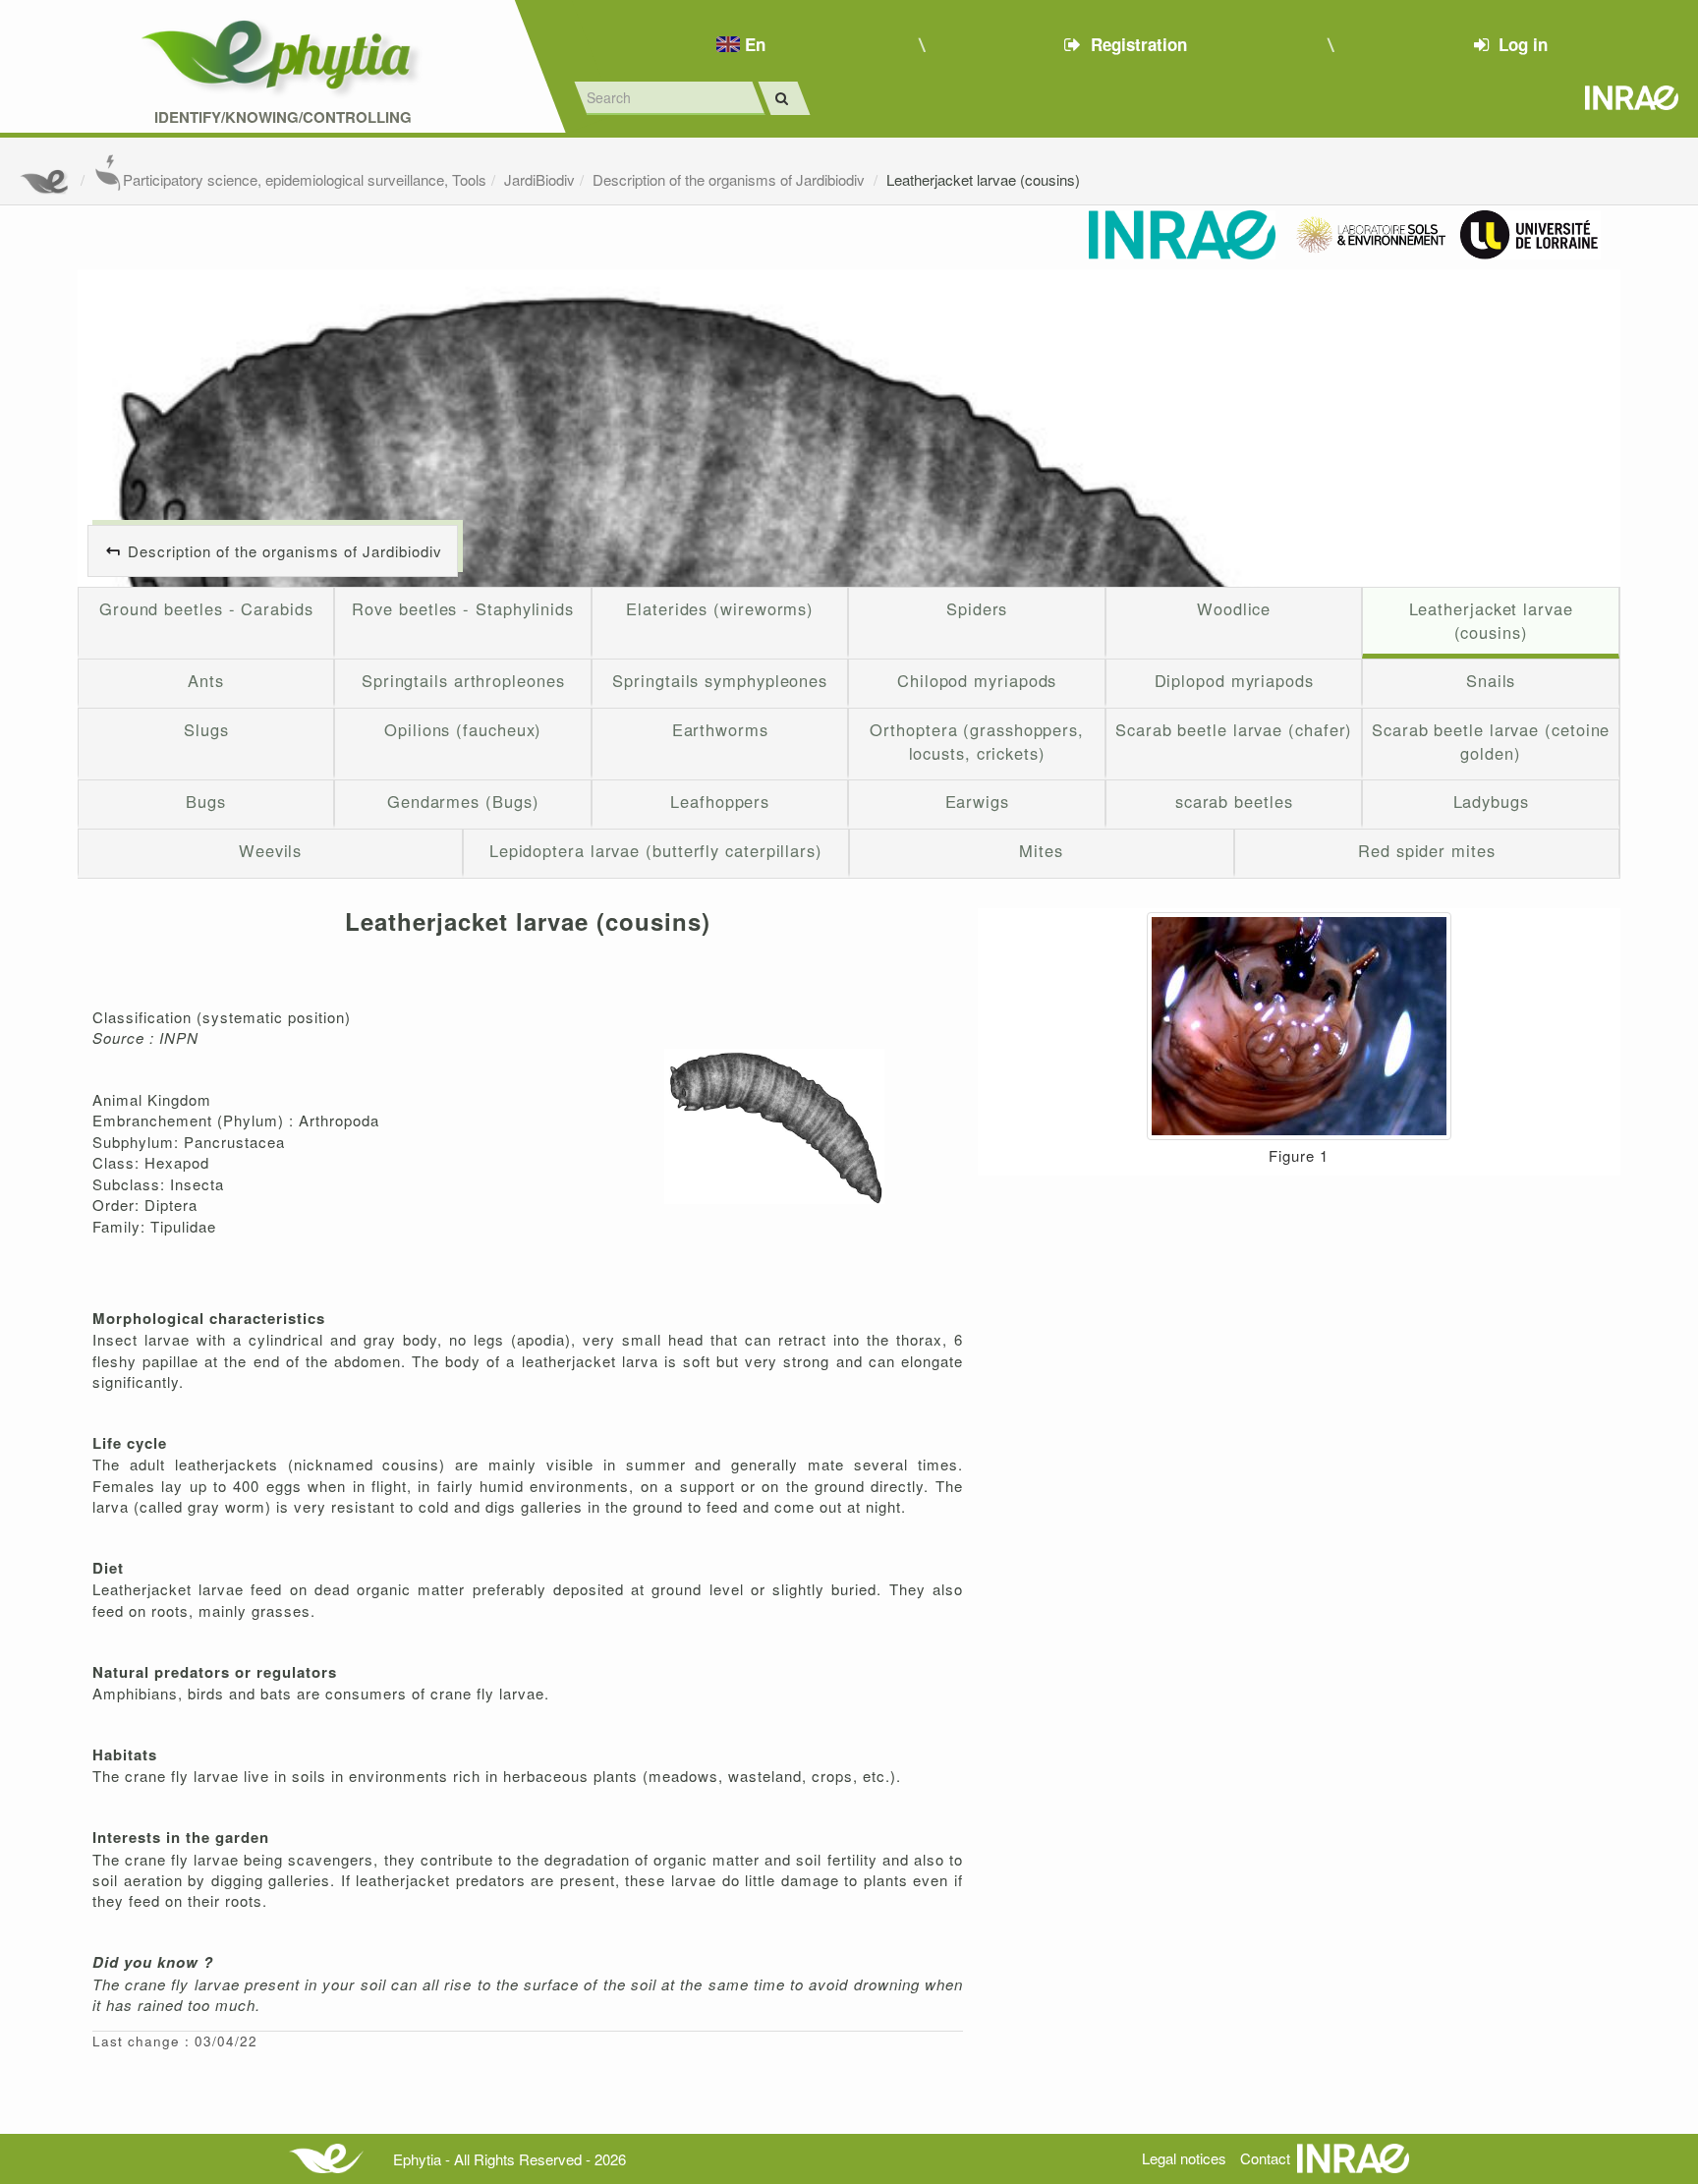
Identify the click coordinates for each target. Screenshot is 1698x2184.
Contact (1265, 2158)
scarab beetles (1234, 801)
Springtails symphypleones (720, 680)
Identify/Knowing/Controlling (283, 117)
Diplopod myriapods (1234, 680)
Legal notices (1184, 2158)
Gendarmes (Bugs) (463, 801)
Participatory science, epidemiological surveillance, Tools (305, 179)
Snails (1491, 680)
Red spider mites (1427, 850)
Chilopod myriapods (977, 680)
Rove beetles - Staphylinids (463, 608)
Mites (1041, 850)
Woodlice (1234, 608)
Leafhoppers (720, 801)
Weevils (270, 850)
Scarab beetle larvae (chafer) (1234, 729)
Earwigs (977, 801)
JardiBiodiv (539, 179)
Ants (206, 680)
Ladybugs (1491, 801)
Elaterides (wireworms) (720, 608)
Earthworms (720, 729)
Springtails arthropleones (463, 680)
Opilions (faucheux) (463, 729)
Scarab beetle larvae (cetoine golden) (1491, 741)
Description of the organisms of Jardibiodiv (731, 179)
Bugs (206, 801)
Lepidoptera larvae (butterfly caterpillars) (656, 850)
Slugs (206, 729)
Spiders (977, 608)
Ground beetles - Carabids (206, 608)
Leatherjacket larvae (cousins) (983, 179)
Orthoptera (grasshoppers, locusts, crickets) (977, 741)
